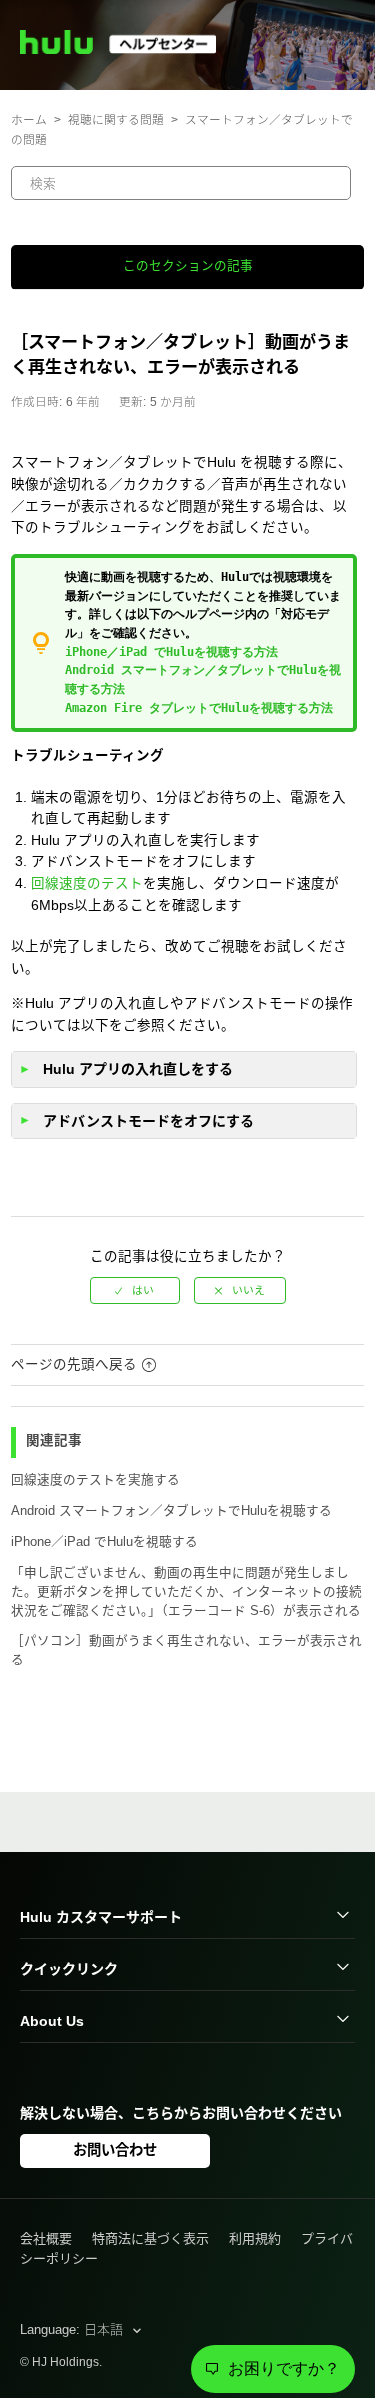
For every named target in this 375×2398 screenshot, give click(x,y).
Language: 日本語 (73, 2329)
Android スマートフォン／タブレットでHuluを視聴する (171, 1511)
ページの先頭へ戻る (74, 1364)
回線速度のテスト (87, 883)
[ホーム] (127, 49)
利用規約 (255, 2238)
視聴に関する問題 (116, 119)
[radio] (135, 1290)
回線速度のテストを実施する (95, 1480)
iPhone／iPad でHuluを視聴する (104, 1542)
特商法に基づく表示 (150, 2238)
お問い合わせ (115, 2150)
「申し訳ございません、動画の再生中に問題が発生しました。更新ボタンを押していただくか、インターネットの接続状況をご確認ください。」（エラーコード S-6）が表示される (186, 1592)
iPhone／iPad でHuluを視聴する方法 (171, 652)
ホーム (29, 119)
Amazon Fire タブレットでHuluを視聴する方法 (199, 708)
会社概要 (46, 2238)
